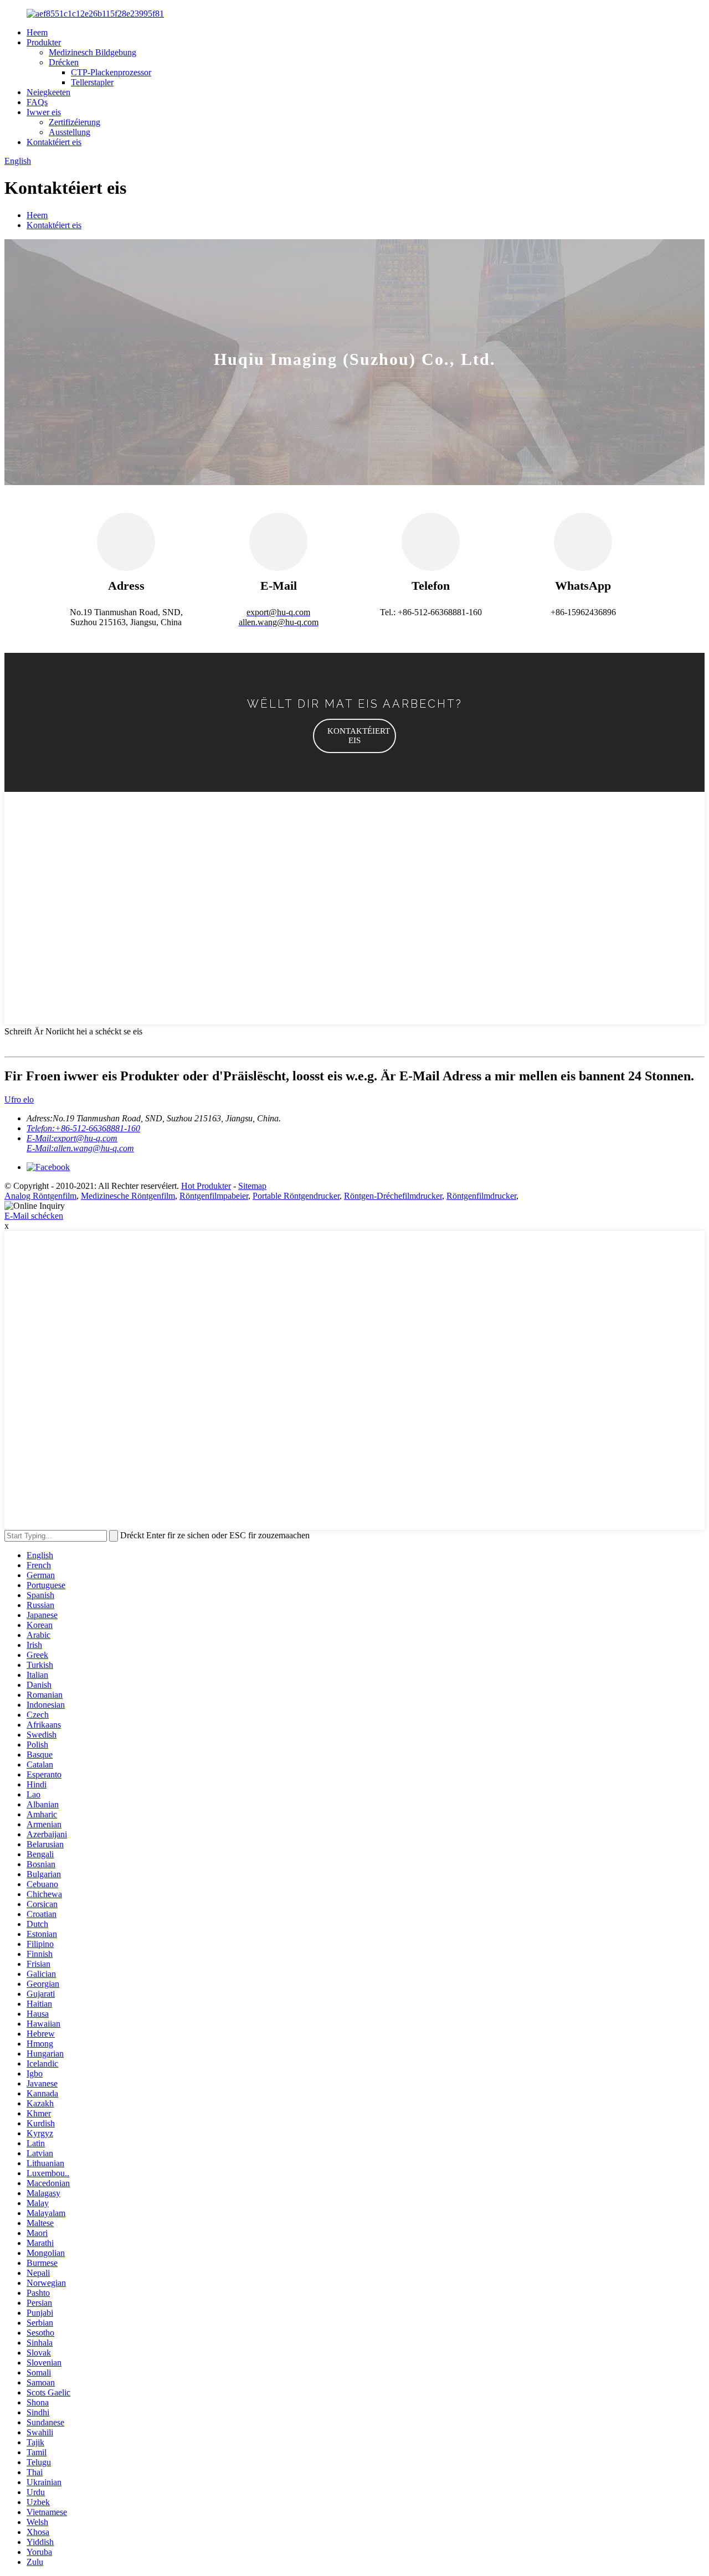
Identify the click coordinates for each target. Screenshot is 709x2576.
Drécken (64, 62)
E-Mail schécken (34, 1216)
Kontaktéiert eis (54, 142)
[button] (354, 736)
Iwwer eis (44, 112)
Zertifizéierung (75, 122)
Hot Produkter (206, 1186)
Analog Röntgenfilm (40, 1196)
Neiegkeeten (48, 92)
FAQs (37, 102)
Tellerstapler (92, 82)
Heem (37, 32)
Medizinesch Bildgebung (93, 52)
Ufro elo (19, 1099)
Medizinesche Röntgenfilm (128, 1196)
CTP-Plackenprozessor (111, 72)
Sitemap (252, 1186)
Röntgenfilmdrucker (481, 1196)
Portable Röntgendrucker (296, 1196)
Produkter (44, 42)
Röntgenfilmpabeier (214, 1196)
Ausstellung (70, 132)
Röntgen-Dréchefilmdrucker (393, 1196)
